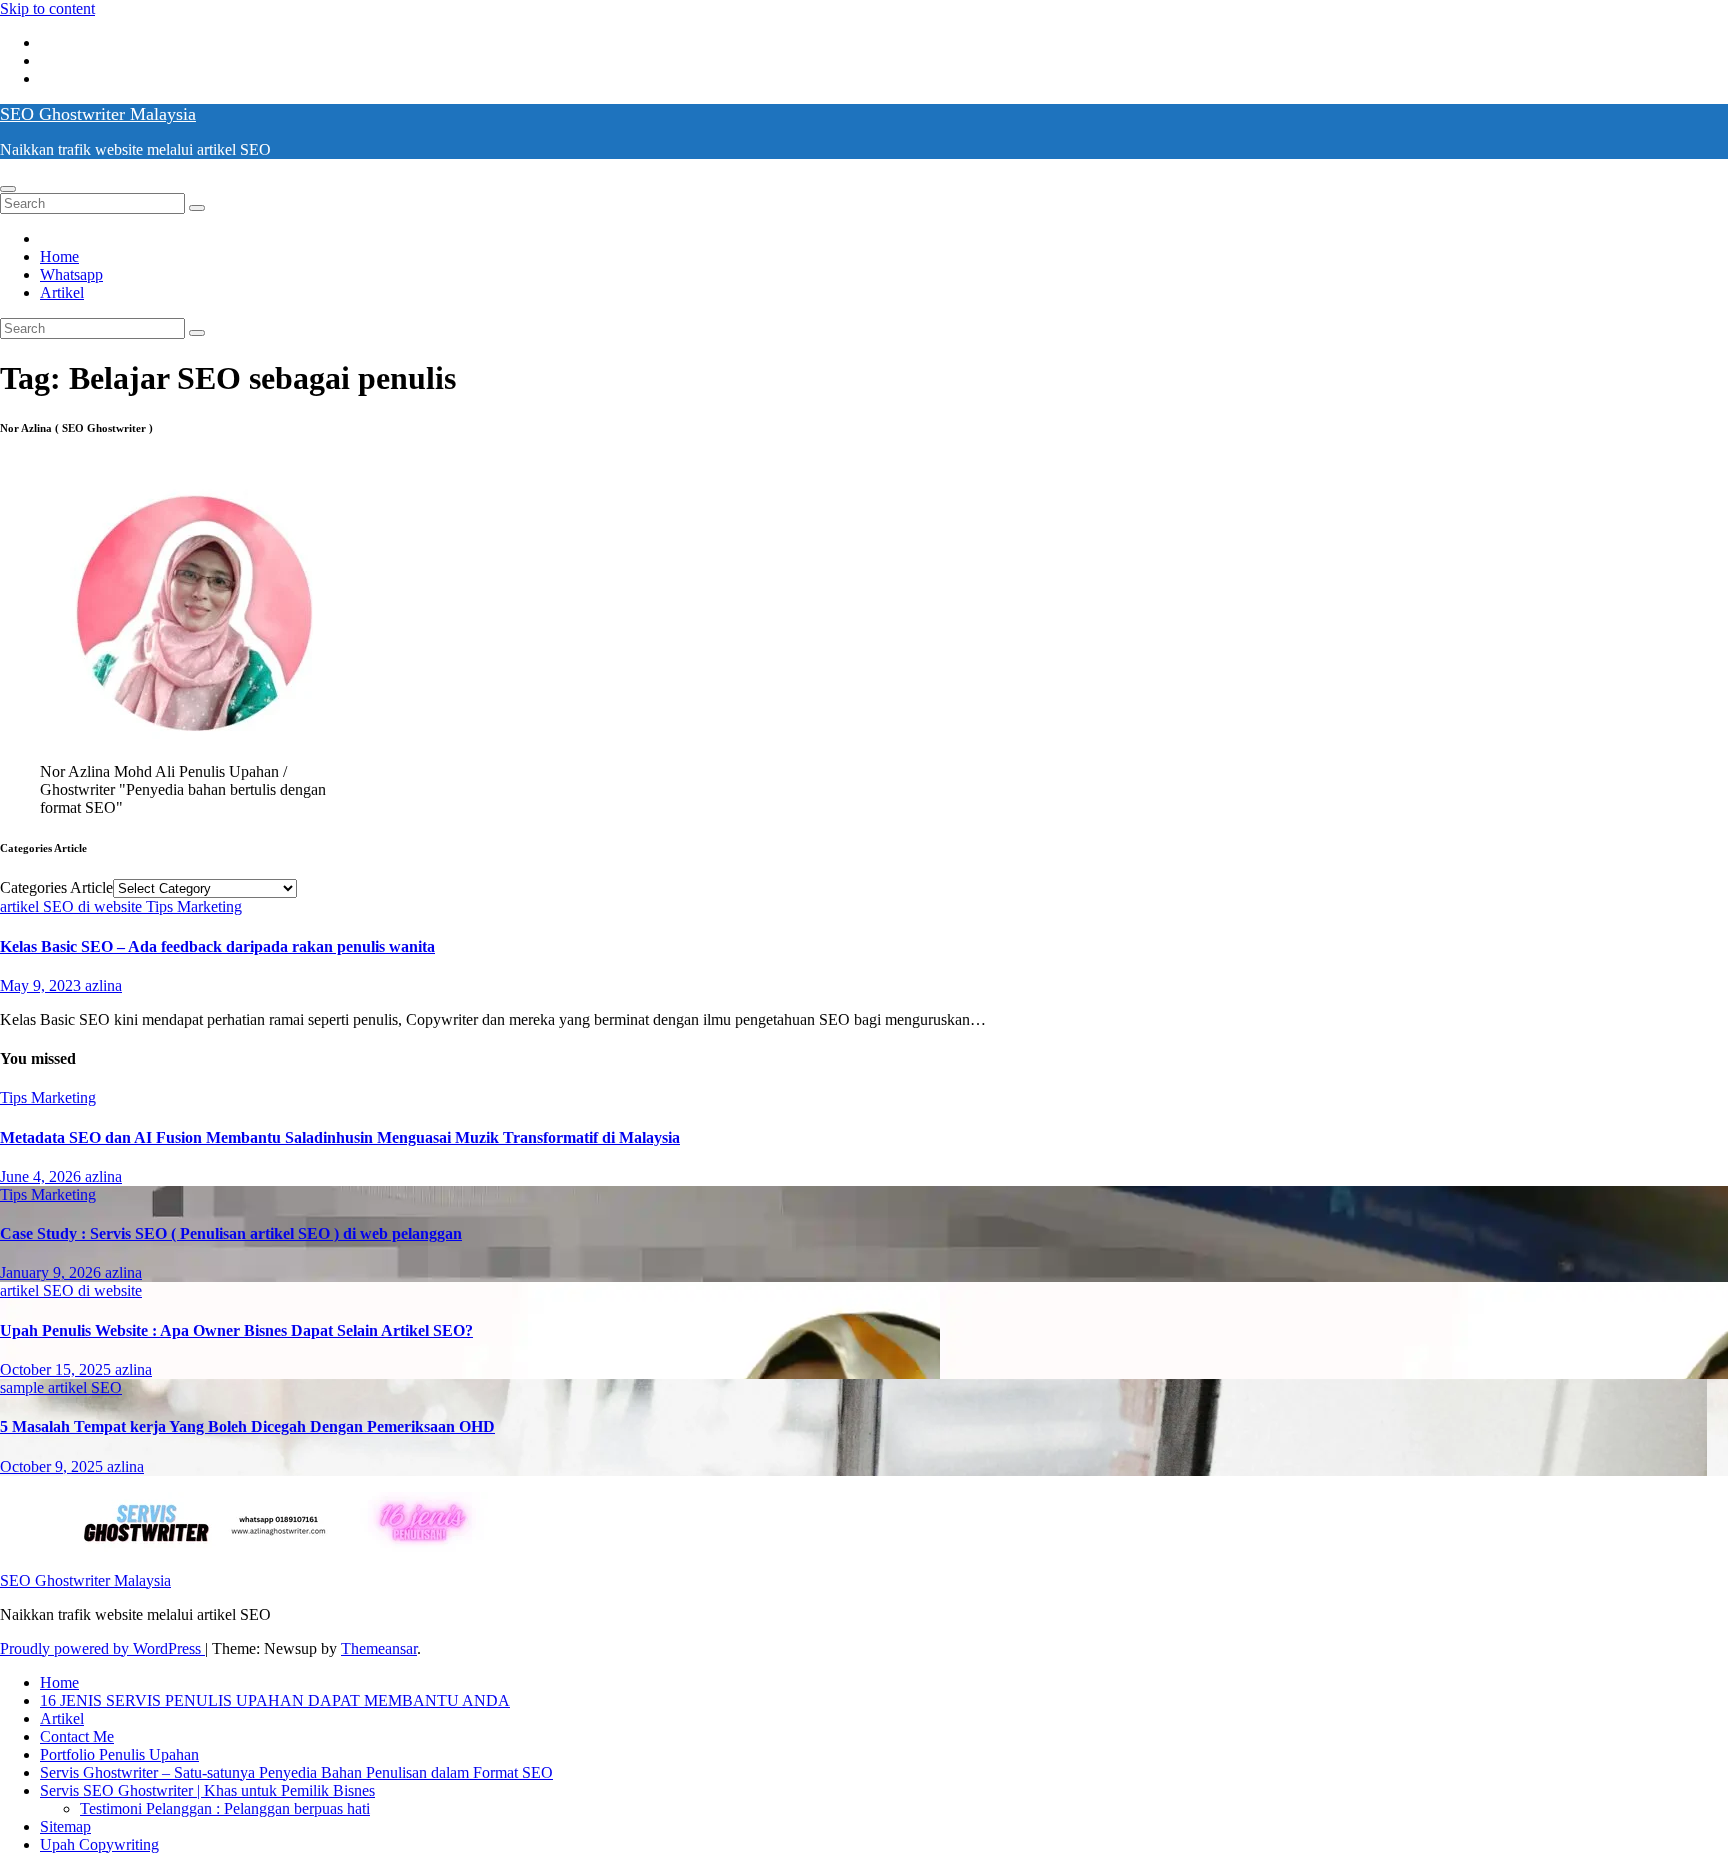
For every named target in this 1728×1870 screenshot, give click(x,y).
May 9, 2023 (42, 985)
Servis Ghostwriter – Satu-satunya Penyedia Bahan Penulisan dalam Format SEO (296, 1772)
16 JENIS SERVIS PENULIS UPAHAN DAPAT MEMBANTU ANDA (275, 1700)
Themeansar (379, 1648)
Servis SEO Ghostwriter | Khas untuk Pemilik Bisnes (207, 1790)
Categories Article (56, 887)
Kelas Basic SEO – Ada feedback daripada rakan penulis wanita (217, 946)
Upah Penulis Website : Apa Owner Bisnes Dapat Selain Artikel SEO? (236, 1330)
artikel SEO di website (73, 906)
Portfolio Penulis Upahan (119, 1754)
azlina (103, 985)
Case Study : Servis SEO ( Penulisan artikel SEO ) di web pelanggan (231, 1233)
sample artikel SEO (61, 1387)
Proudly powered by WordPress (102, 1648)
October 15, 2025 (57, 1369)
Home (59, 256)
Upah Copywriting (99, 1844)
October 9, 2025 (53, 1466)
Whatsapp (71, 274)
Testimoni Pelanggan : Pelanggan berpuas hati (225, 1808)
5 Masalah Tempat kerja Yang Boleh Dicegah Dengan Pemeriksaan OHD (247, 1426)
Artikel (62, 292)
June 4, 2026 (42, 1176)
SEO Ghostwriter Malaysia (98, 114)
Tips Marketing (194, 906)
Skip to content (47, 8)
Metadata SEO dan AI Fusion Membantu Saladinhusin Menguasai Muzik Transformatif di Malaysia (340, 1137)
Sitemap (65, 1826)
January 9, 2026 (52, 1272)
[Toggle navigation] (8, 189)
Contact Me (77, 1736)
